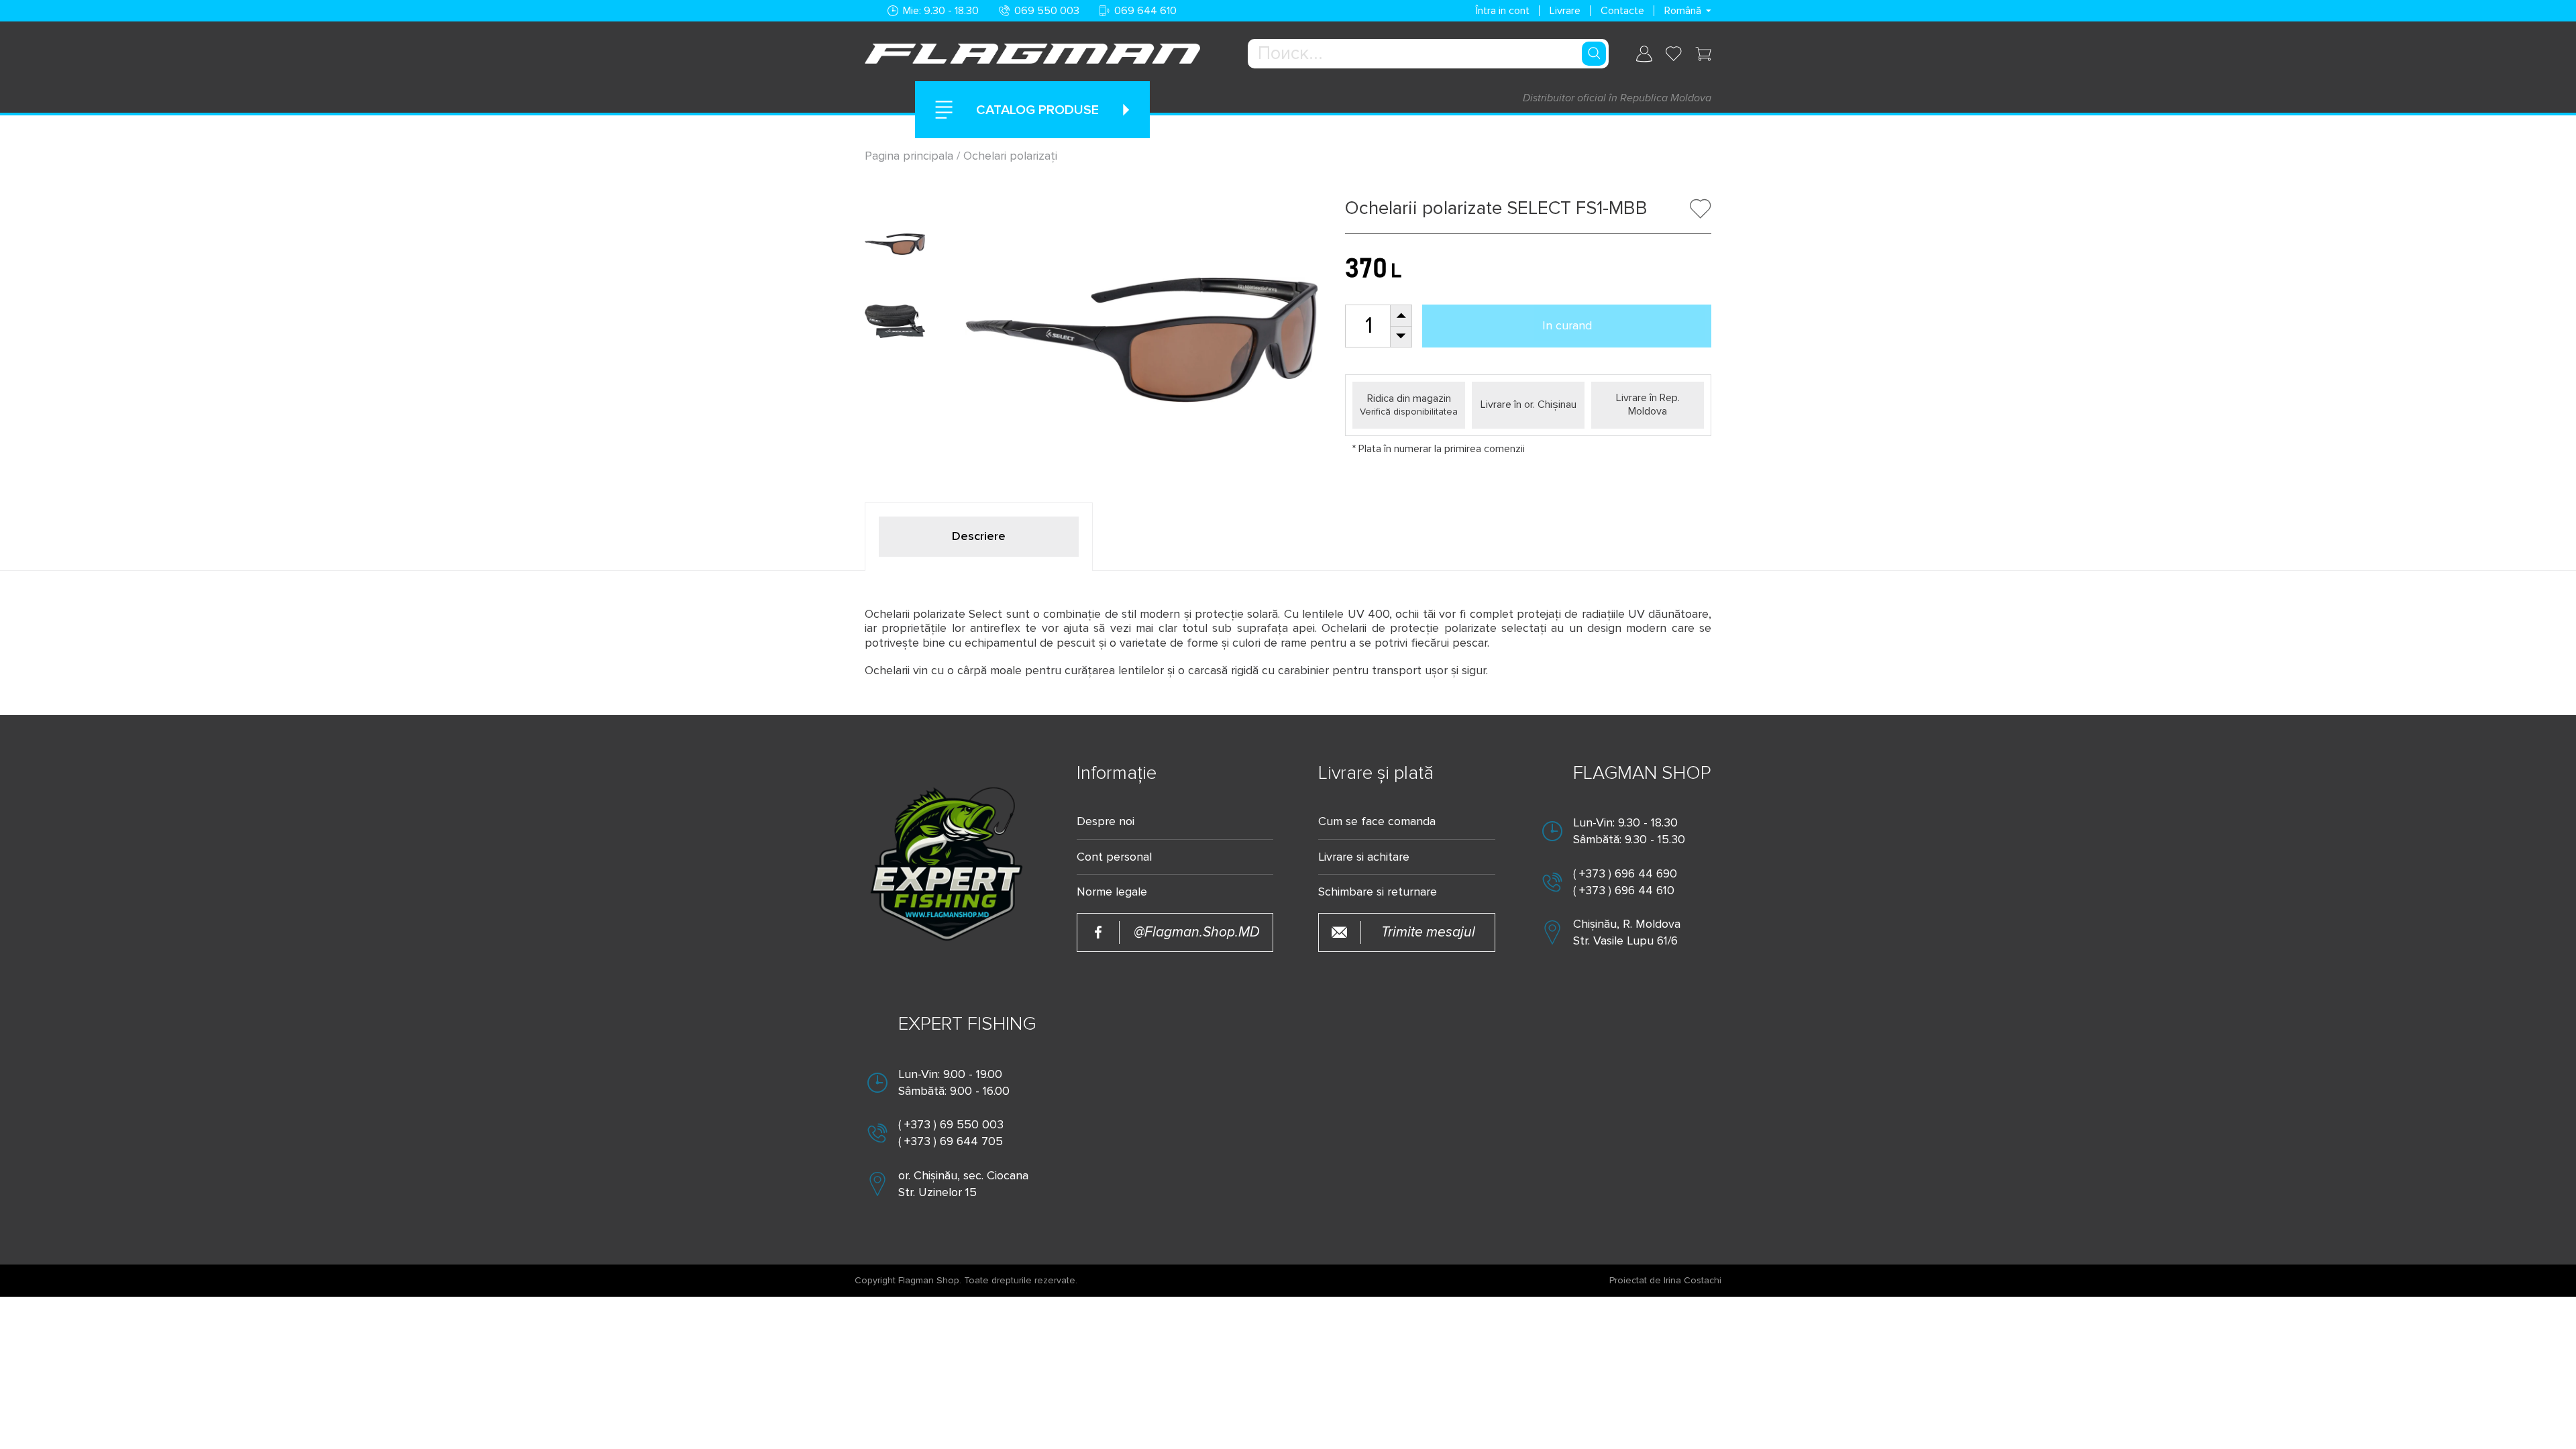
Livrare (1565, 11)
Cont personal (1114, 857)
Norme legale (1112, 892)
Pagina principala (911, 156)
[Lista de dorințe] (1674, 54)
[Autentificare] (1644, 54)
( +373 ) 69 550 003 (951, 1124)
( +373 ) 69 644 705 (951, 1141)
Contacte (1622, 11)
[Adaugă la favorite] (1701, 209)
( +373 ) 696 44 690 (1625, 873)
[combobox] (1428, 54)
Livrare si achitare (1364, 857)
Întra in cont (1503, 11)
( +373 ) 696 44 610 (1624, 890)
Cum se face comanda (1377, 821)
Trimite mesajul (1428, 932)
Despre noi (1106, 821)
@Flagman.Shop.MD (1197, 932)
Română (1683, 11)
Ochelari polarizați (1010, 156)
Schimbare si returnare (1378, 892)
